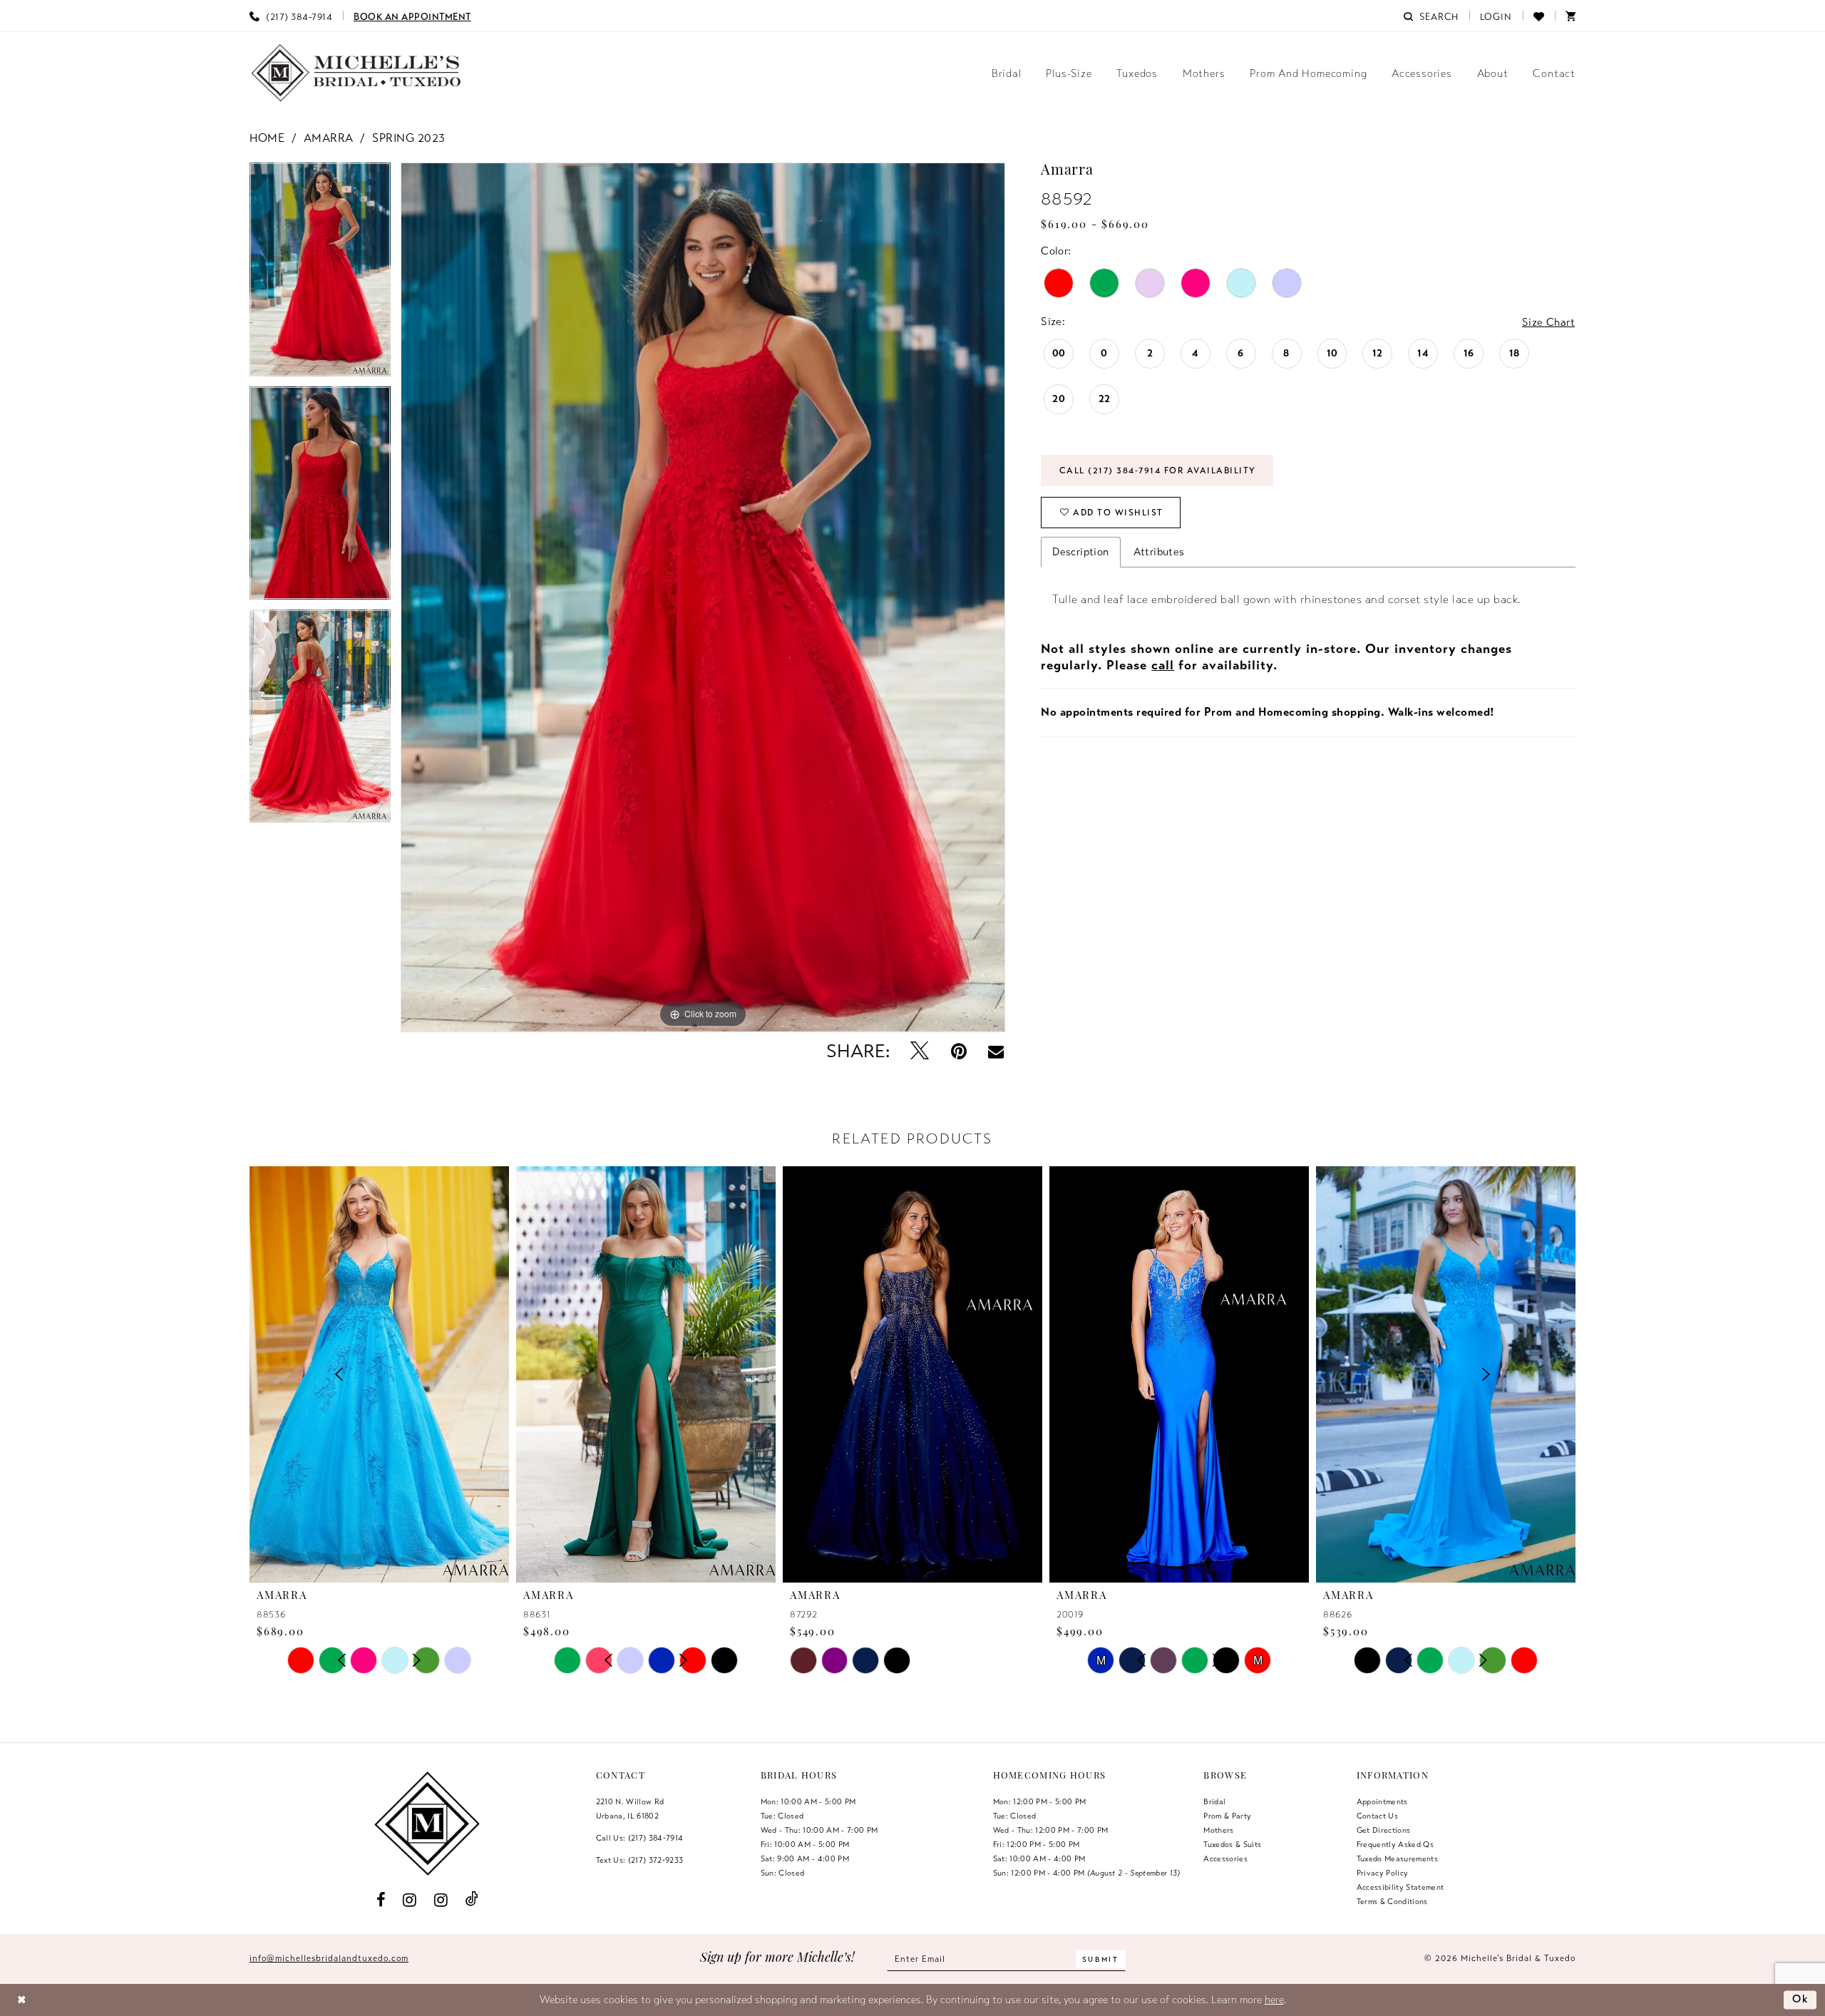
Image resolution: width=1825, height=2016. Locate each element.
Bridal (1214, 1801)
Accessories (1225, 1858)
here (1274, 2000)
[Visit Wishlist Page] (1539, 16)
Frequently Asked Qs (1395, 1844)
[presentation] (379, 1374)
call (1163, 665)
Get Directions (1384, 1830)
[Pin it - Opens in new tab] (958, 1052)
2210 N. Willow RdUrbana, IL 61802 (630, 1809)
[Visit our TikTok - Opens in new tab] (472, 1899)
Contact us (1377, 1816)
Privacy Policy (1383, 1873)
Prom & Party (1227, 1816)
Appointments (1382, 1801)
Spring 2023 (409, 138)
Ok (1801, 2000)
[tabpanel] (320, 274)
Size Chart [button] (1548, 322)
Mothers (1218, 1830)
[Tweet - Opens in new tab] (919, 1052)
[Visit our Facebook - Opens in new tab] (381, 1899)
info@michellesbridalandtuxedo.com (329, 1958)
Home (267, 138)
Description (1080, 552)
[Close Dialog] (22, 2000)
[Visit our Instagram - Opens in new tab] (410, 1899)
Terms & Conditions (1392, 1901)
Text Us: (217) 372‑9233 (640, 1860)
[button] (1496, 16)
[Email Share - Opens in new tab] (996, 1051)
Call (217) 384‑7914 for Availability (1158, 470)
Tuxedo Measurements (1397, 1858)
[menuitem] (291, 16)
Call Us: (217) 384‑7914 (640, 1838)
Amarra (329, 138)
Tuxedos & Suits (1232, 1844)
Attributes (1159, 552)
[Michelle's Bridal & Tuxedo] (356, 73)
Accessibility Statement (1400, 1887)
